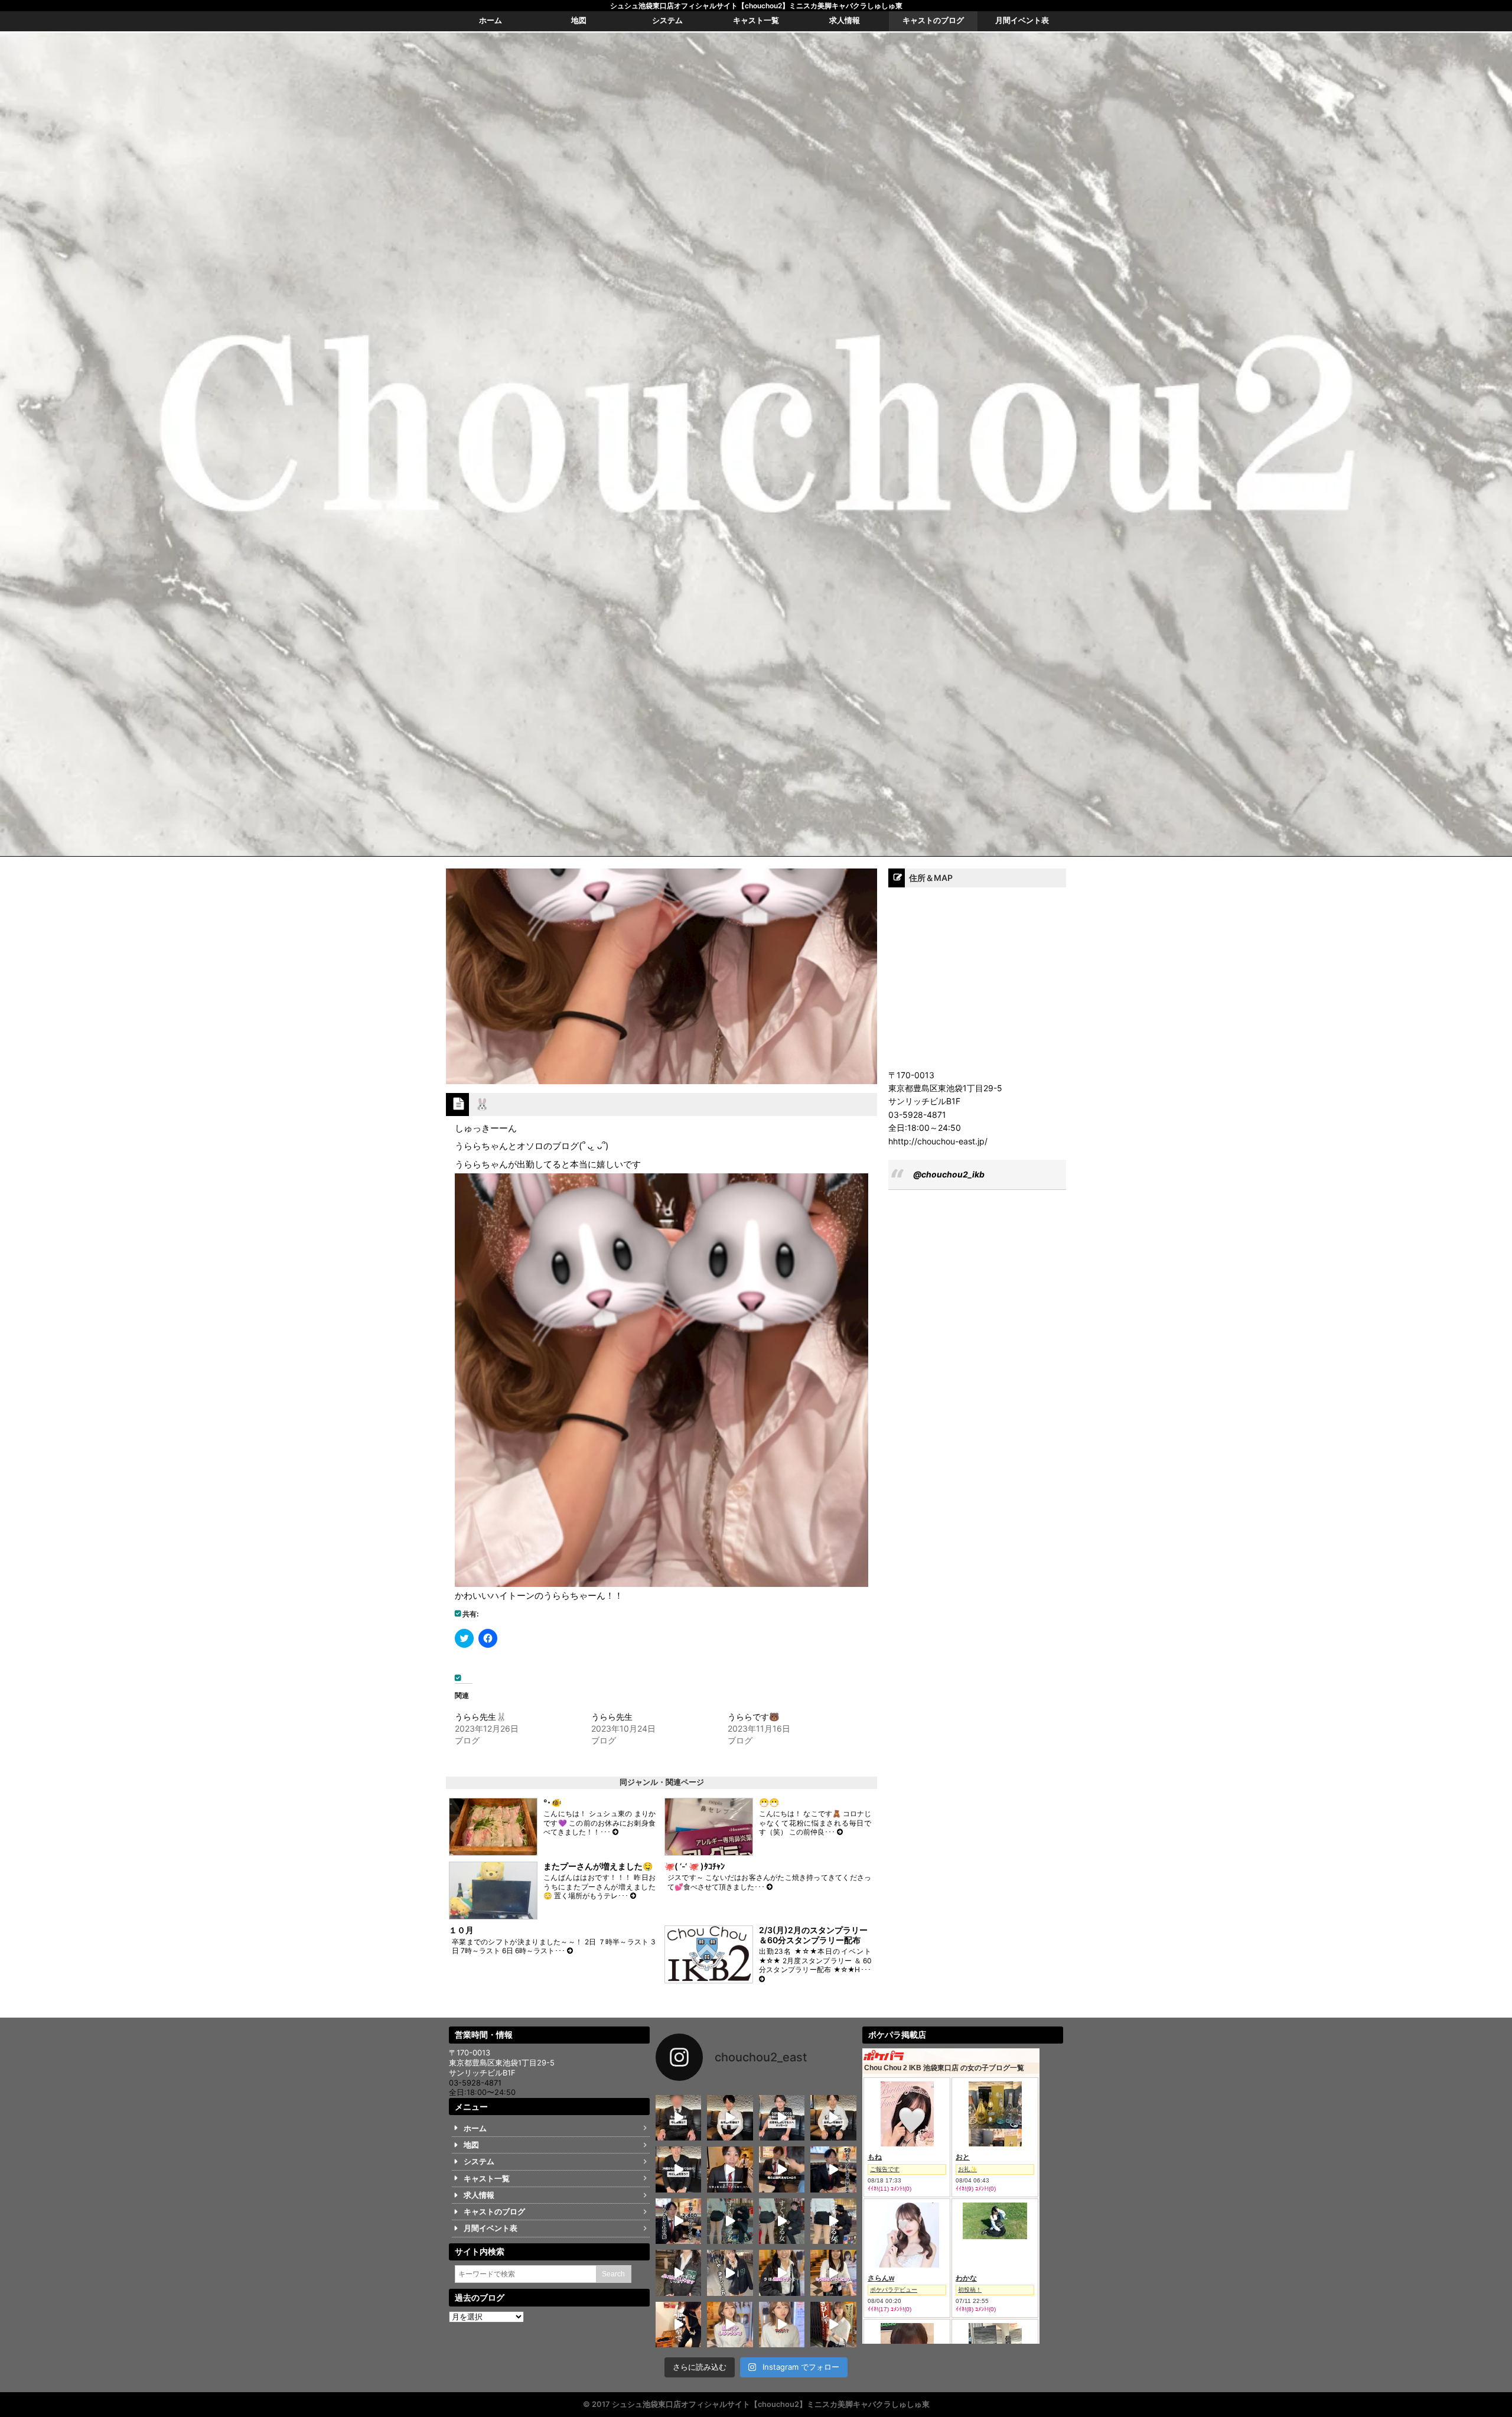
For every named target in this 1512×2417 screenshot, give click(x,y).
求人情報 (479, 2195)
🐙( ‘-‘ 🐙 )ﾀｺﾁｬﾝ (695, 1866)
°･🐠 (552, 1802)
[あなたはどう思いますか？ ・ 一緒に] (782, 2221)
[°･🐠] (615, 1832)
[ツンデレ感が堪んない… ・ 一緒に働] (730, 2325)
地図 (471, 2145)
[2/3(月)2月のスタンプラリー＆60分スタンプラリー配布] (762, 1979)
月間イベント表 (491, 2228)
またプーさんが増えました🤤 (598, 1866)
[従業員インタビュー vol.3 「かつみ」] (782, 2118)
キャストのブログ (494, 2212)
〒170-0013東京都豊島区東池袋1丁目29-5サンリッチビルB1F (502, 2063)
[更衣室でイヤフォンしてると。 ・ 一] (678, 2325)
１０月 (461, 1930)
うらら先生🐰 (480, 1717)
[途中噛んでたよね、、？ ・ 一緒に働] (730, 2273)
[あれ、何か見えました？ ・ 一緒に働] (833, 2221)
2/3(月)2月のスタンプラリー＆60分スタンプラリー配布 (813, 1935)
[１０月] (570, 1951)
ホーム (475, 2128)
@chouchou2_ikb (949, 1174)
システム (479, 2161)
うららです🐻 (753, 1717)
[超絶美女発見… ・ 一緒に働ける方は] (782, 2325)
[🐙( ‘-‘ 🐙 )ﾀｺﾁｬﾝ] (770, 1887)
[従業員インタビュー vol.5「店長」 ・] (678, 2118)
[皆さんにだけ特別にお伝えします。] (730, 2169)
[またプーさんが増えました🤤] (633, 1896)
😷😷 (769, 1802)
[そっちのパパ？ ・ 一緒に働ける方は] (678, 2273)
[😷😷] (840, 1832)
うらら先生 (612, 1717)
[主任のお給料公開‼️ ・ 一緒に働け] (782, 2169)
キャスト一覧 (487, 2179)
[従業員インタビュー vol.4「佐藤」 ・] (730, 2118)
